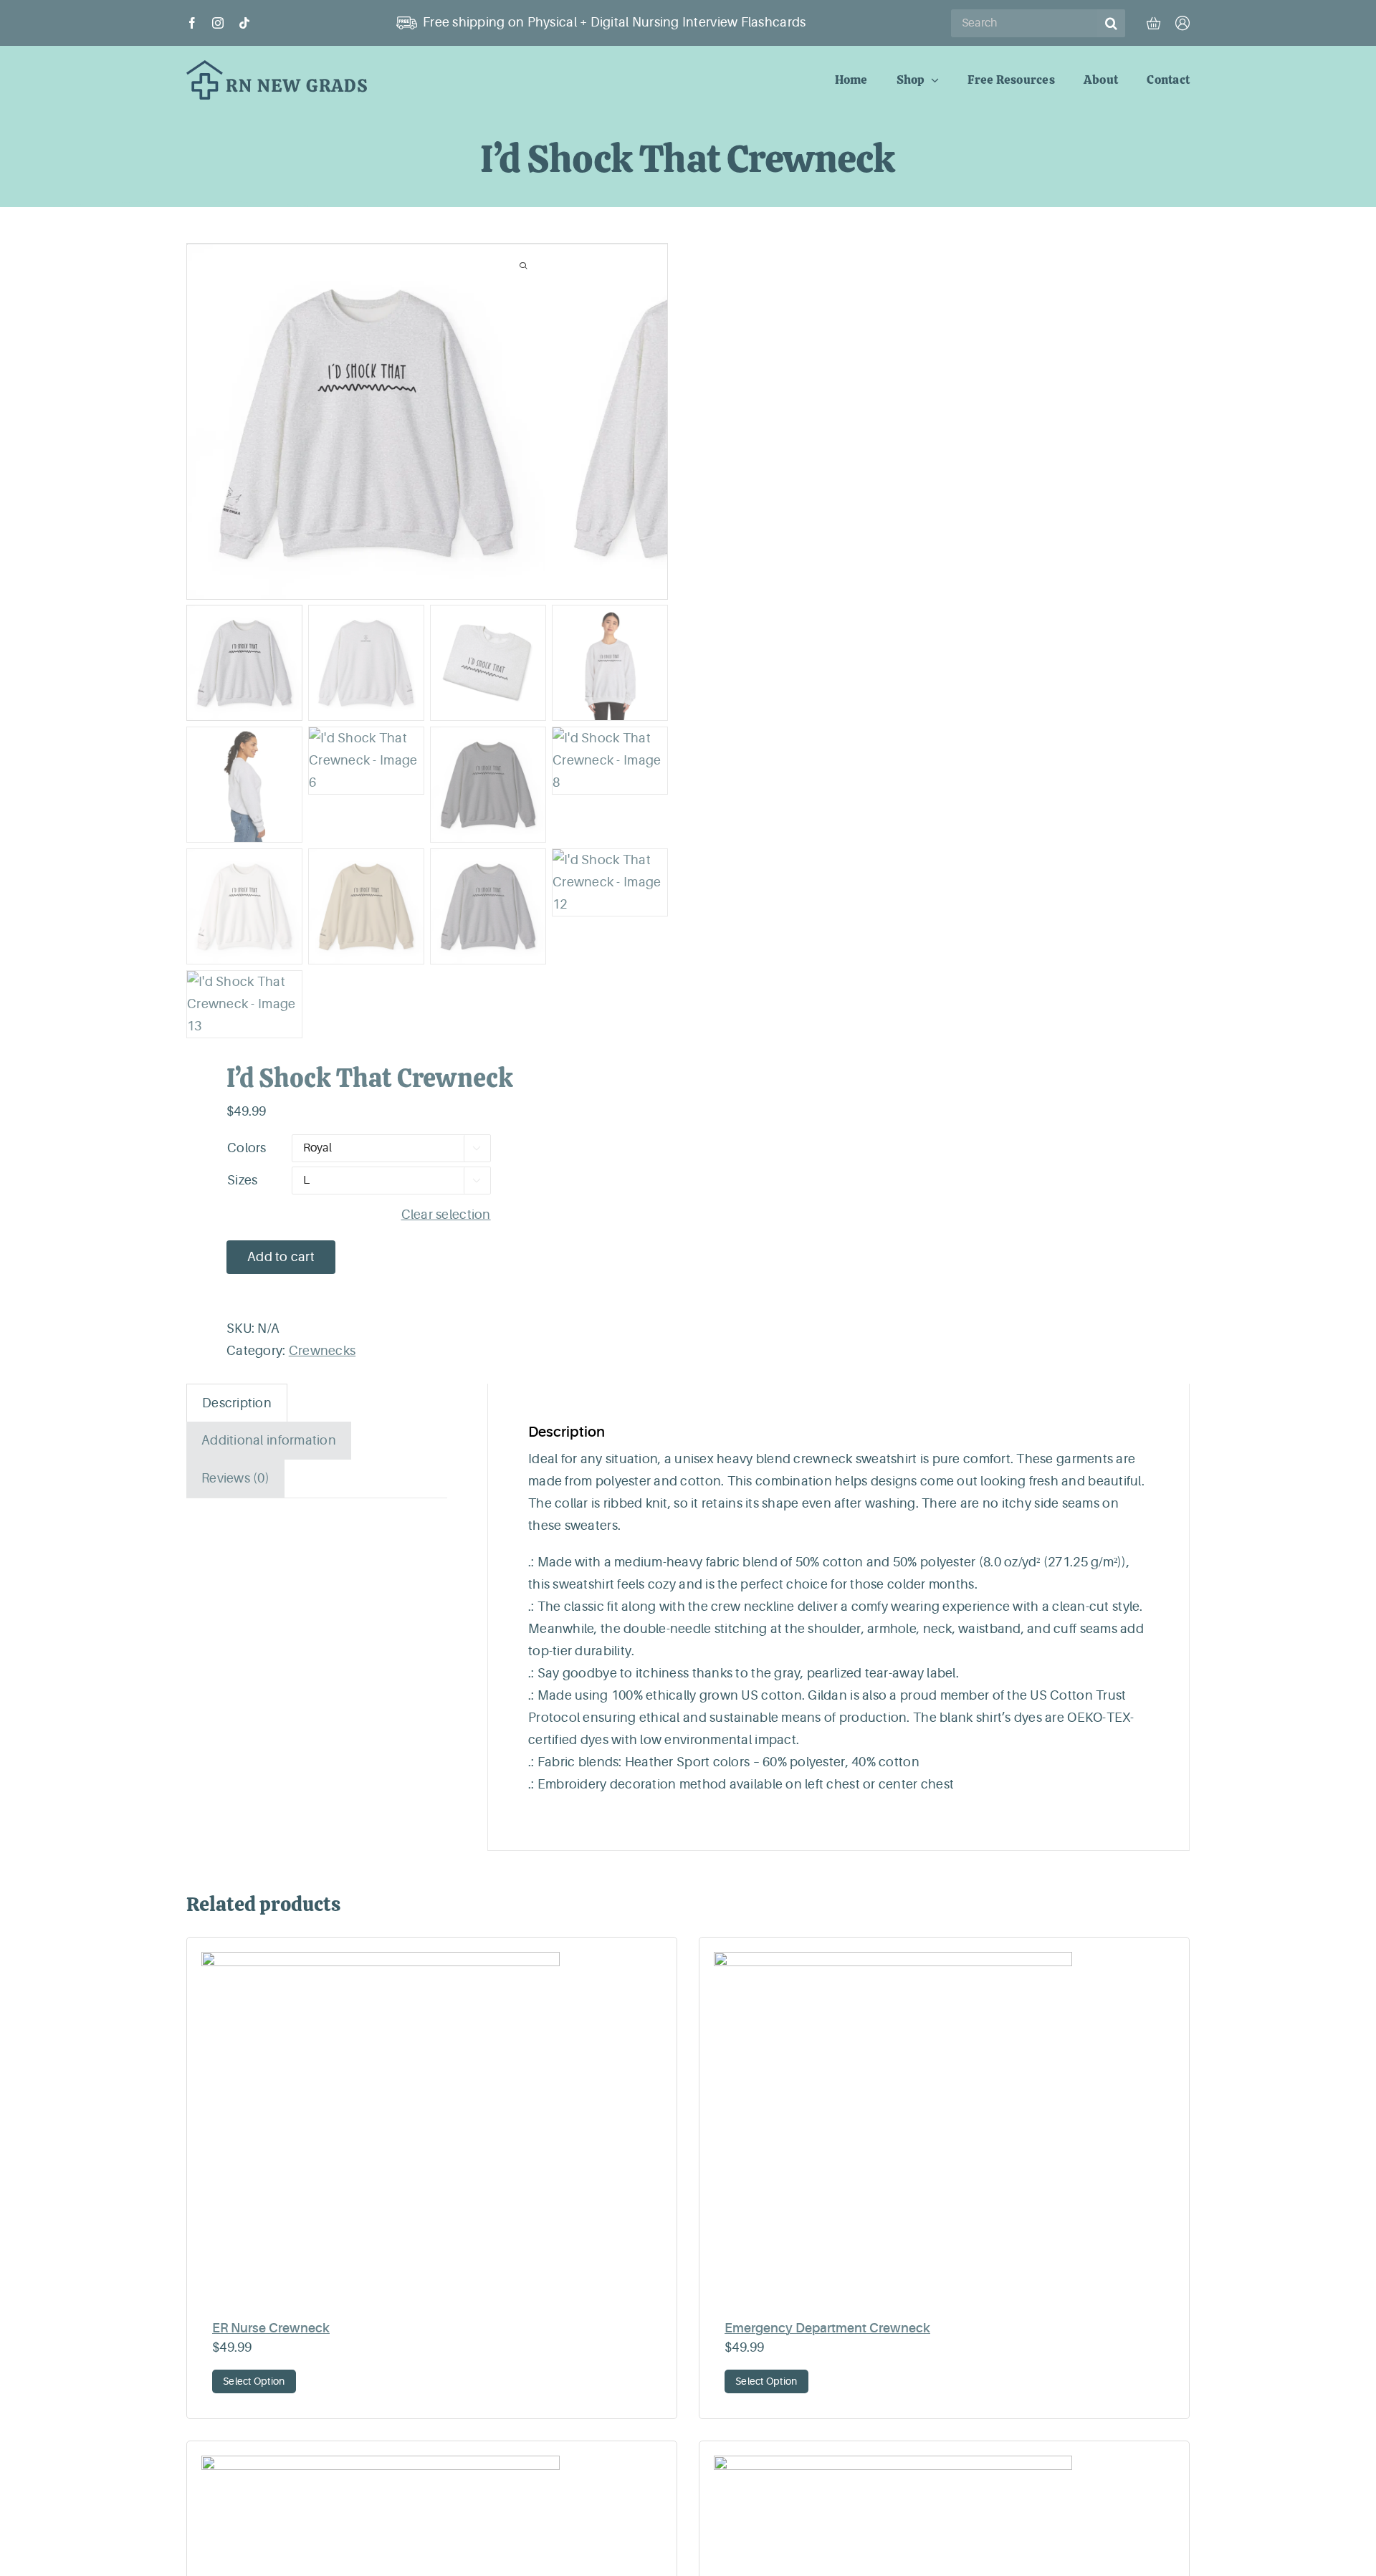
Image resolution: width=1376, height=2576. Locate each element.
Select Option (254, 2381)
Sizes (242, 1180)
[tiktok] (244, 23)
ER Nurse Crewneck (271, 2328)
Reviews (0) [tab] (235, 1478)
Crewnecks (322, 1351)
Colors (247, 1148)
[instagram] (218, 23)
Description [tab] (237, 1403)
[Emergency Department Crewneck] (944, 2131)
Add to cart (281, 1257)
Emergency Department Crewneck (827, 2328)
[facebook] (192, 23)
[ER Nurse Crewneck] (432, 2131)
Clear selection (446, 1215)
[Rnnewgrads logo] (277, 67)
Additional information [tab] (269, 1440)
